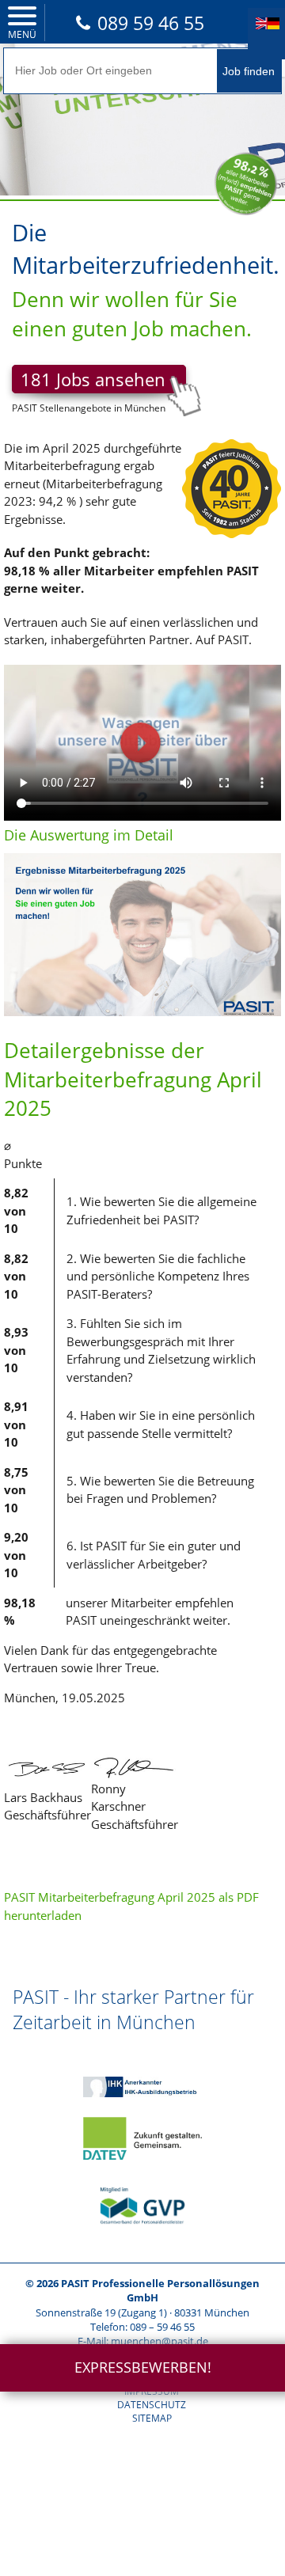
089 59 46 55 (151, 23)
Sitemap (152, 2418)
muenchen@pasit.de (160, 2341)
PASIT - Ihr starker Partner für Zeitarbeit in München (133, 2009)
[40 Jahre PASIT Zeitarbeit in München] (232, 549)
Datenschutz (152, 2405)
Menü (22, 34)
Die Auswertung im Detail (89, 835)
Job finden (249, 71)
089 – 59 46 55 (162, 2327)
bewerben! (143, 2367)
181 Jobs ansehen (93, 379)
